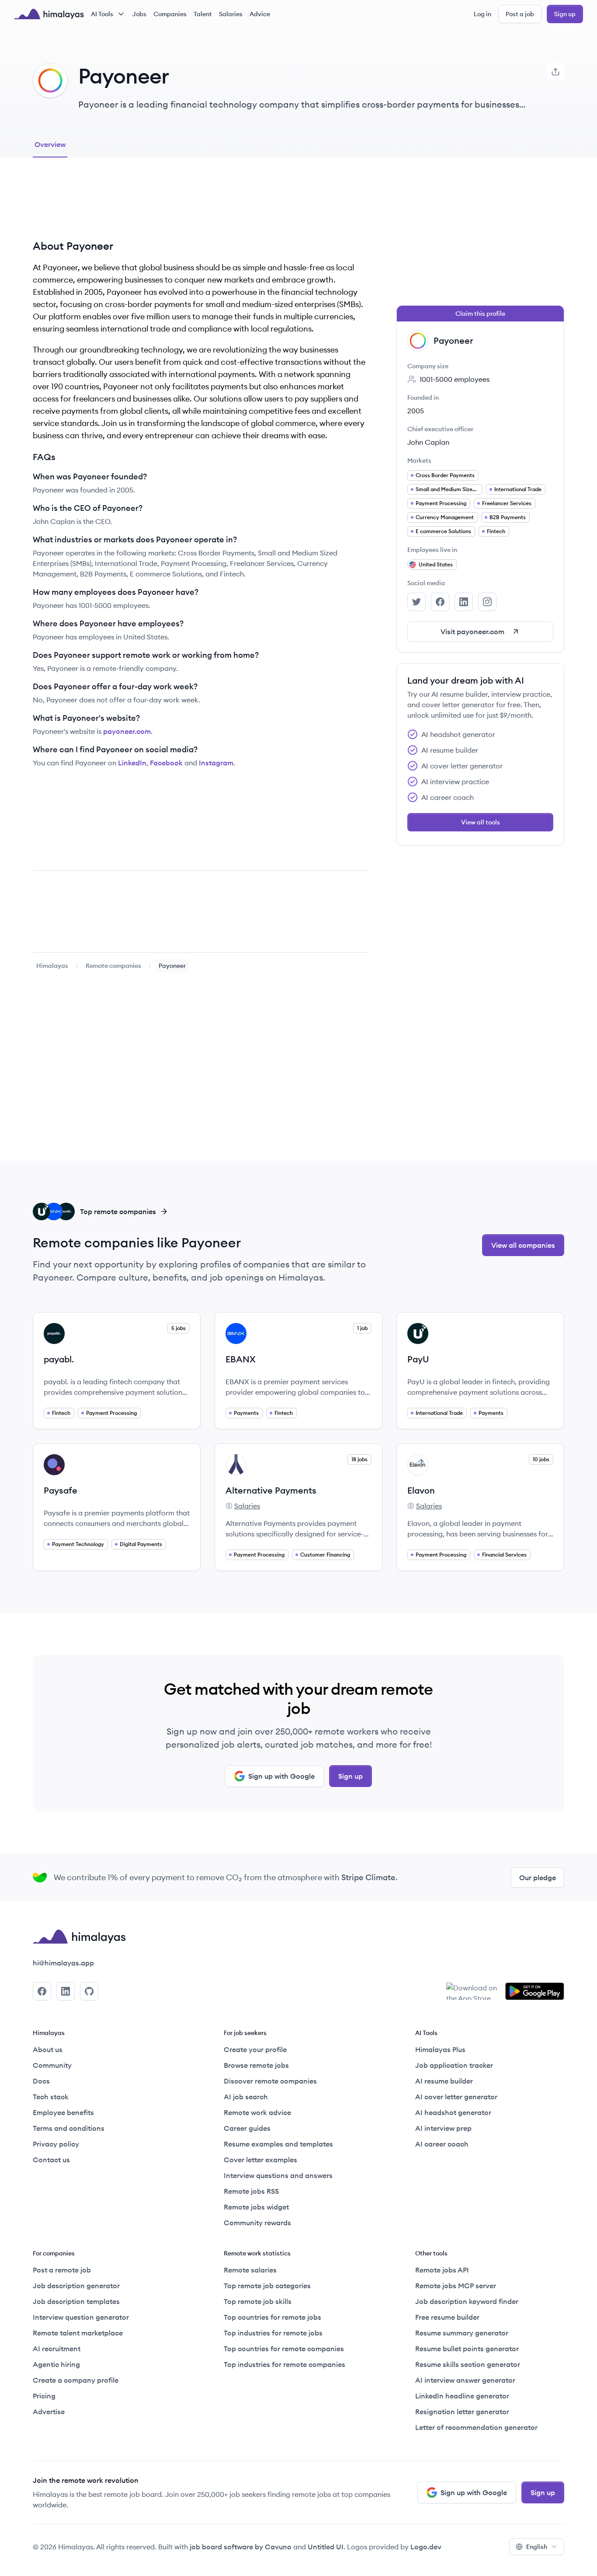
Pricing (44, 2396)
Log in (482, 14)
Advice (260, 14)
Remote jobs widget (256, 2207)
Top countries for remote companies (284, 2349)
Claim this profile (480, 314)
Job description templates (76, 2301)
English (537, 2547)
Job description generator (76, 2286)
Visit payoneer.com (472, 632)
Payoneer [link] (172, 966)
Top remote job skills (258, 2301)
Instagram (216, 763)
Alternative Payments (271, 1490)
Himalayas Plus (440, 2049)
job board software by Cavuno (241, 2547)
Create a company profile (76, 2380)
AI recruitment (57, 2349)
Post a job (520, 14)
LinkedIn (132, 763)
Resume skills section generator (468, 2364)
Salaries (231, 14)
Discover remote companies (270, 2081)
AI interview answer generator (465, 2380)
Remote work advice (257, 2112)
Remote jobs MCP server (456, 2286)
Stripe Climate (368, 1877)
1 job (362, 1328)
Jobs (139, 14)
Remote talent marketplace (78, 2333)
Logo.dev (426, 2547)
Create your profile (255, 2049)
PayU (418, 1359)
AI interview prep (443, 2128)
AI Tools (102, 14)
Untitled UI (326, 2547)
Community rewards (257, 2223)
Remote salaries (250, 2270)
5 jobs (179, 1328)
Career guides (247, 2128)
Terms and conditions (69, 2128)
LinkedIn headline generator (462, 2396)
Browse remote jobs (256, 2065)
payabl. (59, 1359)
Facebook (166, 763)
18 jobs (359, 1459)
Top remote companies (118, 1211)
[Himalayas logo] (49, 14)
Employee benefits (63, 2112)
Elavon (421, 1490)
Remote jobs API (442, 2270)
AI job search (246, 2097)
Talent (203, 14)
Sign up (565, 14)
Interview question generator (81, 2317)
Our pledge (538, 1878)
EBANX (241, 1359)
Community (52, 2065)
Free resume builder (447, 2317)
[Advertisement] (201, 205)
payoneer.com (127, 731)
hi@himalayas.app (63, 1963)
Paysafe (61, 1490)
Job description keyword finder (467, 2301)
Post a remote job (62, 2270)
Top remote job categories (267, 2286)
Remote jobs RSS (251, 2191)
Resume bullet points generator (467, 2349)
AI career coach (442, 2144)
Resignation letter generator (462, 2412)
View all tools (481, 822)
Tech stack (51, 2097)
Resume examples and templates (278, 2144)
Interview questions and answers (278, 2175)
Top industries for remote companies (285, 2364)
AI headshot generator (453, 2112)
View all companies (523, 1245)
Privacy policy (56, 2144)
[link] (52, 966)
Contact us (51, 2160)
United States (436, 564)
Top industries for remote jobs (273, 2333)
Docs (41, 2081)
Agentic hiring (56, 2364)
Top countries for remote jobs (272, 2317)
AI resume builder (444, 2081)
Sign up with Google (281, 1776)
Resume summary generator (462, 2333)
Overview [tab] (50, 144)
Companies (170, 14)
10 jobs (541, 1459)
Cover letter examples (260, 2160)
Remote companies (113, 966)
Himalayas (52, 966)
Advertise (49, 2412)
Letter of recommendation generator (476, 2427)
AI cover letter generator (456, 2097)
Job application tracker (454, 2065)
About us (48, 2049)
